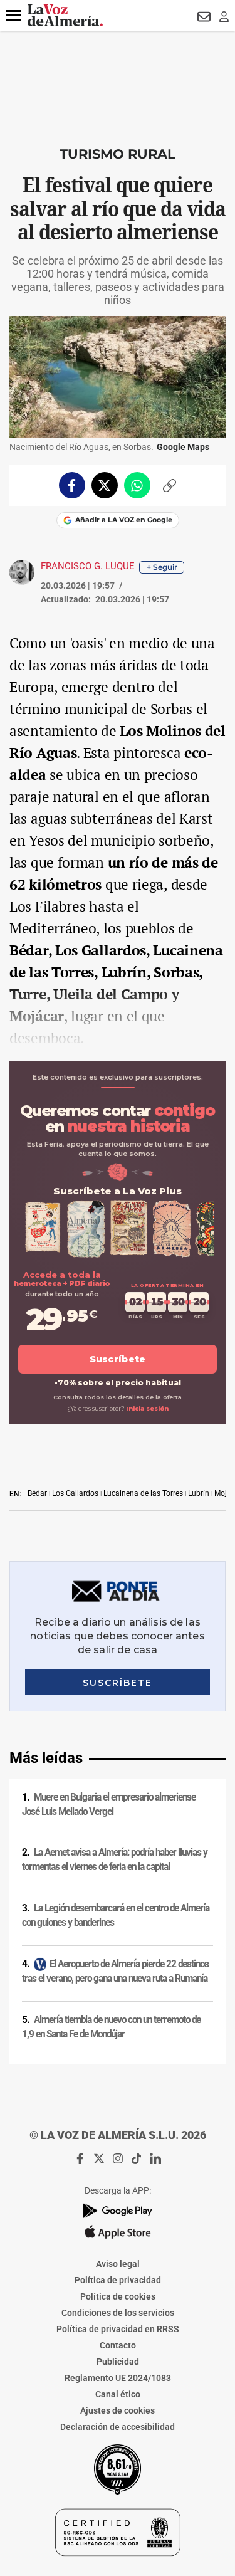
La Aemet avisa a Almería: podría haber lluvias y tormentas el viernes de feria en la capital (115, 1860)
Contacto (118, 2345)
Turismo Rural (118, 154)
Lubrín (199, 1493)
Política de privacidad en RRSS (118, 2329)
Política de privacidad (118, 2280)
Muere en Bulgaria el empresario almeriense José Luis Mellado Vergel (109, 1805)
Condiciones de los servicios (118, 2313)
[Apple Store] (118, 2232)
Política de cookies (118, 2296)
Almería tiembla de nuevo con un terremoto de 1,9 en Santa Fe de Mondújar (111, 2027)
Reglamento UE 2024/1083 (118, 2378)
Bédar (37, 1493)
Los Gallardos (75, 1493)
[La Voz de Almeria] (65, 15)
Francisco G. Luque (88, 566)
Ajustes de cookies (118, 2410)
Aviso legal (118, 2264)
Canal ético (118, 2394)
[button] (14, 16)
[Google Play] (118, 2211)
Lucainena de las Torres (143, 1493)
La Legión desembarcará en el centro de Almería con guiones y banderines (116, 1916)
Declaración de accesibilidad (118, 2427)
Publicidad (118, 2362)
